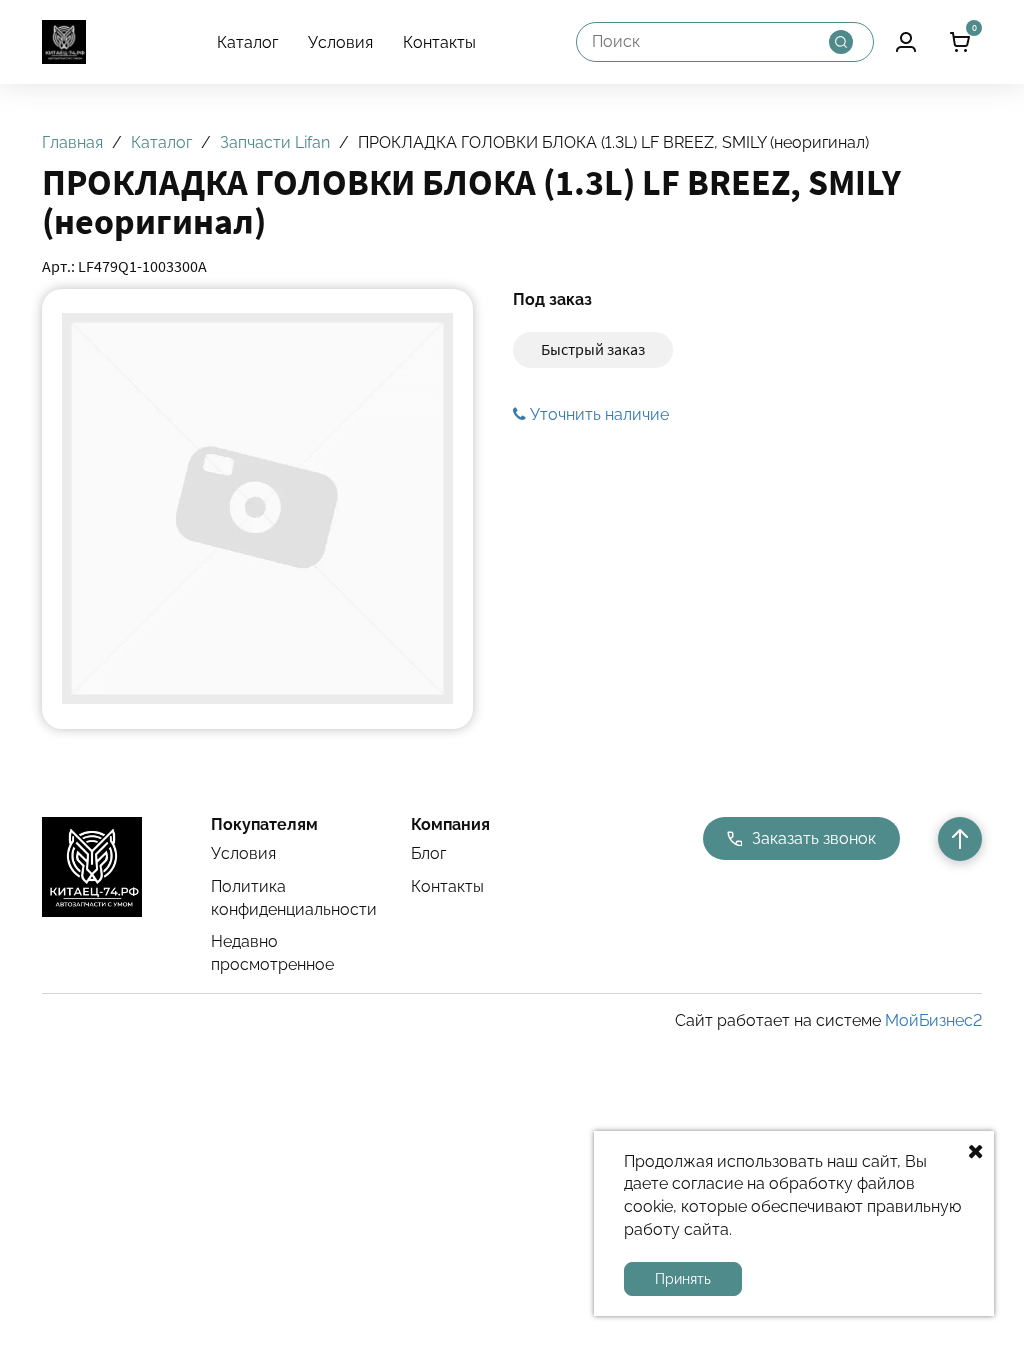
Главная (72, 142)
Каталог (247, 42)
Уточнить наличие (597, 414)
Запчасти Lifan (275, 142)
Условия (340, 42)
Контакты (439, 42)
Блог (428, 853)
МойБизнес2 (933, 1020)
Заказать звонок (814, 838)
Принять (683, 1279)
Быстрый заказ (593, 349)
